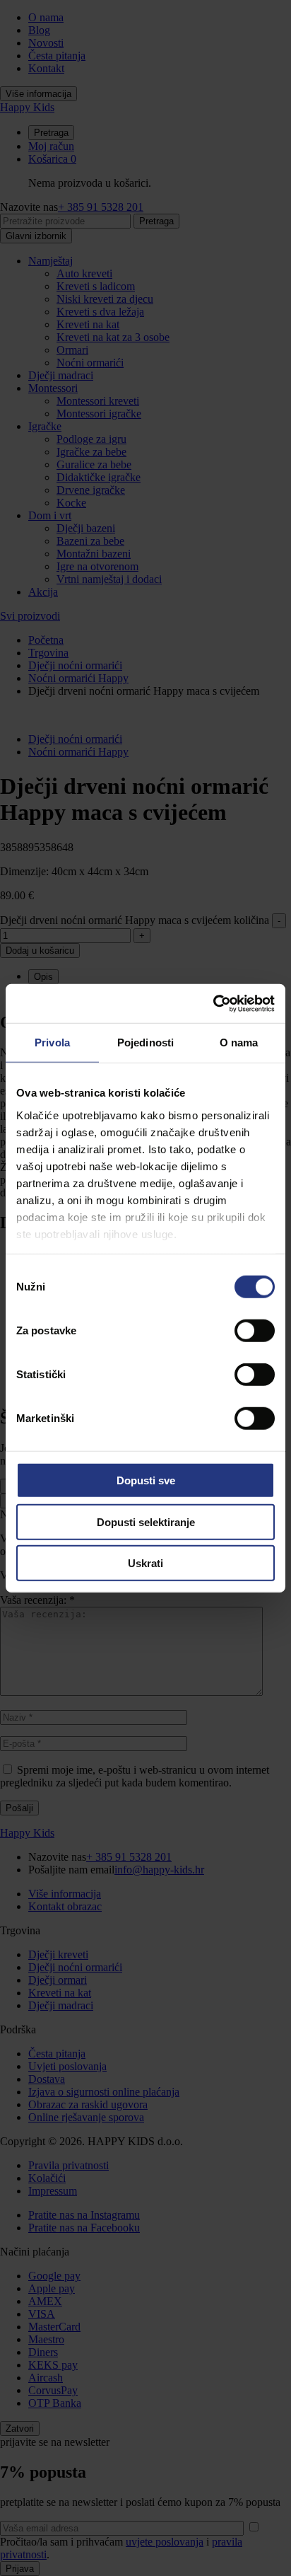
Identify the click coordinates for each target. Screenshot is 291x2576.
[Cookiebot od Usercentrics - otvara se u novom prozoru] (213, 1003)
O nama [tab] (239, 1042)
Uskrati (145, 1563)
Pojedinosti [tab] (145, 1042)
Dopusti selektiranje (146, 1521)
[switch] (255, 1331)
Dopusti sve (146, 1480)
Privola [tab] (52, 1042)
